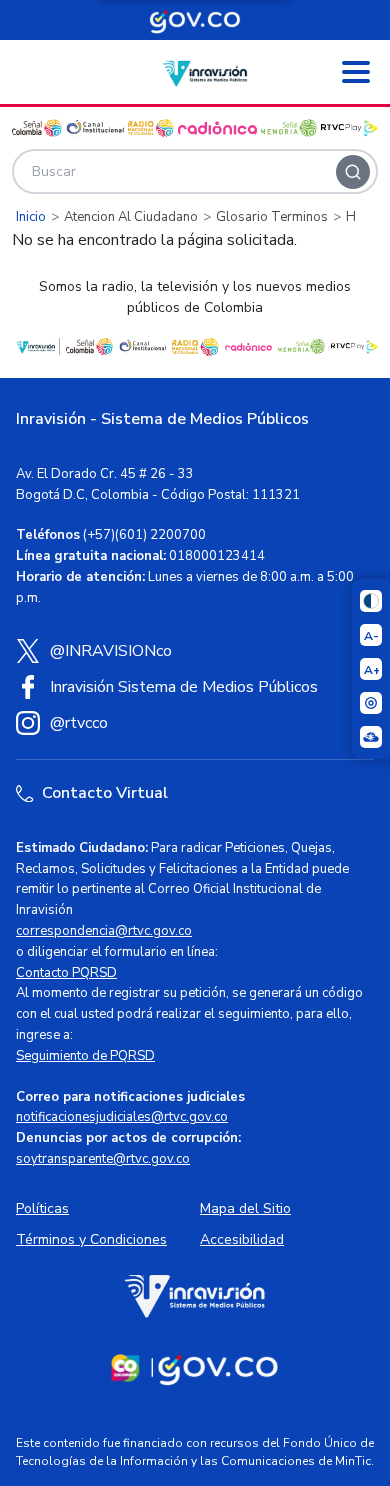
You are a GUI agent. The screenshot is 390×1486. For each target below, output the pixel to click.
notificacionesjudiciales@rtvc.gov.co (122, 1117)
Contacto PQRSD (66, 973)
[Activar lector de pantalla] (371, 703)
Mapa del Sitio (245, 1208)
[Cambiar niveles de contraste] (371, 601)
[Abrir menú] (356, 72)
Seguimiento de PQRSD (85, 1056)
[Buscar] (353, 172)
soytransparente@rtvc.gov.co (103, 1159)
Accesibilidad (242, 1239)
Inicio (31, 217)
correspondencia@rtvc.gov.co (104, 931)
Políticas (42, 1208)
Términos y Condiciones (91, 1239)
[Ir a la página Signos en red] (371, 737)
